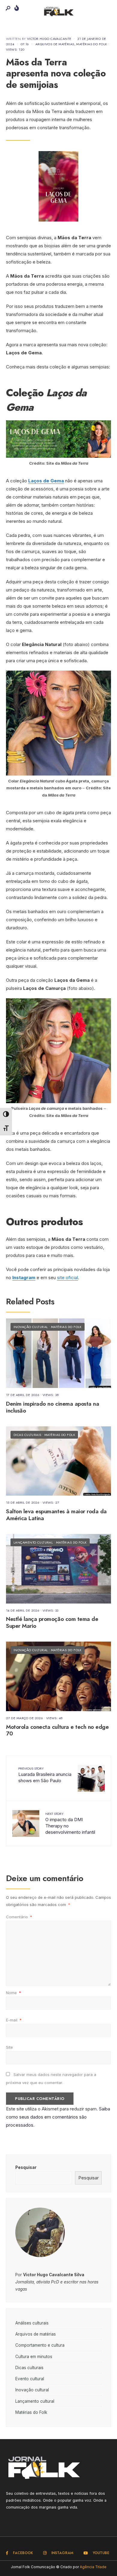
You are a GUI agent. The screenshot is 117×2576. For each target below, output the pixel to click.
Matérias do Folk (91, 44)
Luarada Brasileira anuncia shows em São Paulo (45, 1775)
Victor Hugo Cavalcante (49, 39)
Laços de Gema (46, 481)
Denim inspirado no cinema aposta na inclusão (52, 1407)
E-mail (14, 2020)
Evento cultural (30, 2379)
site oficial (67, 1278)
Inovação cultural (31, 1327)
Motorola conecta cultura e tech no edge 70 (57, 1730)
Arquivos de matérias (55, 44)
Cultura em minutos (34, 2357)
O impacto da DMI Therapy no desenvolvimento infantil (70, 1823)
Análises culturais (32, 2323)
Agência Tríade (93, 2567)
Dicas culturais (27, 1435)
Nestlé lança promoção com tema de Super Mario (52, 1623)
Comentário (19, 1917)
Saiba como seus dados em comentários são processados (58, 2117)
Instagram (24, 1278)
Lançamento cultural (33, 1542)
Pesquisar (26, 2167)
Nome (13, 1993)
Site (9, 2047)
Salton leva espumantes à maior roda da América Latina (56, 1515)
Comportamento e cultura (40, 2345)
